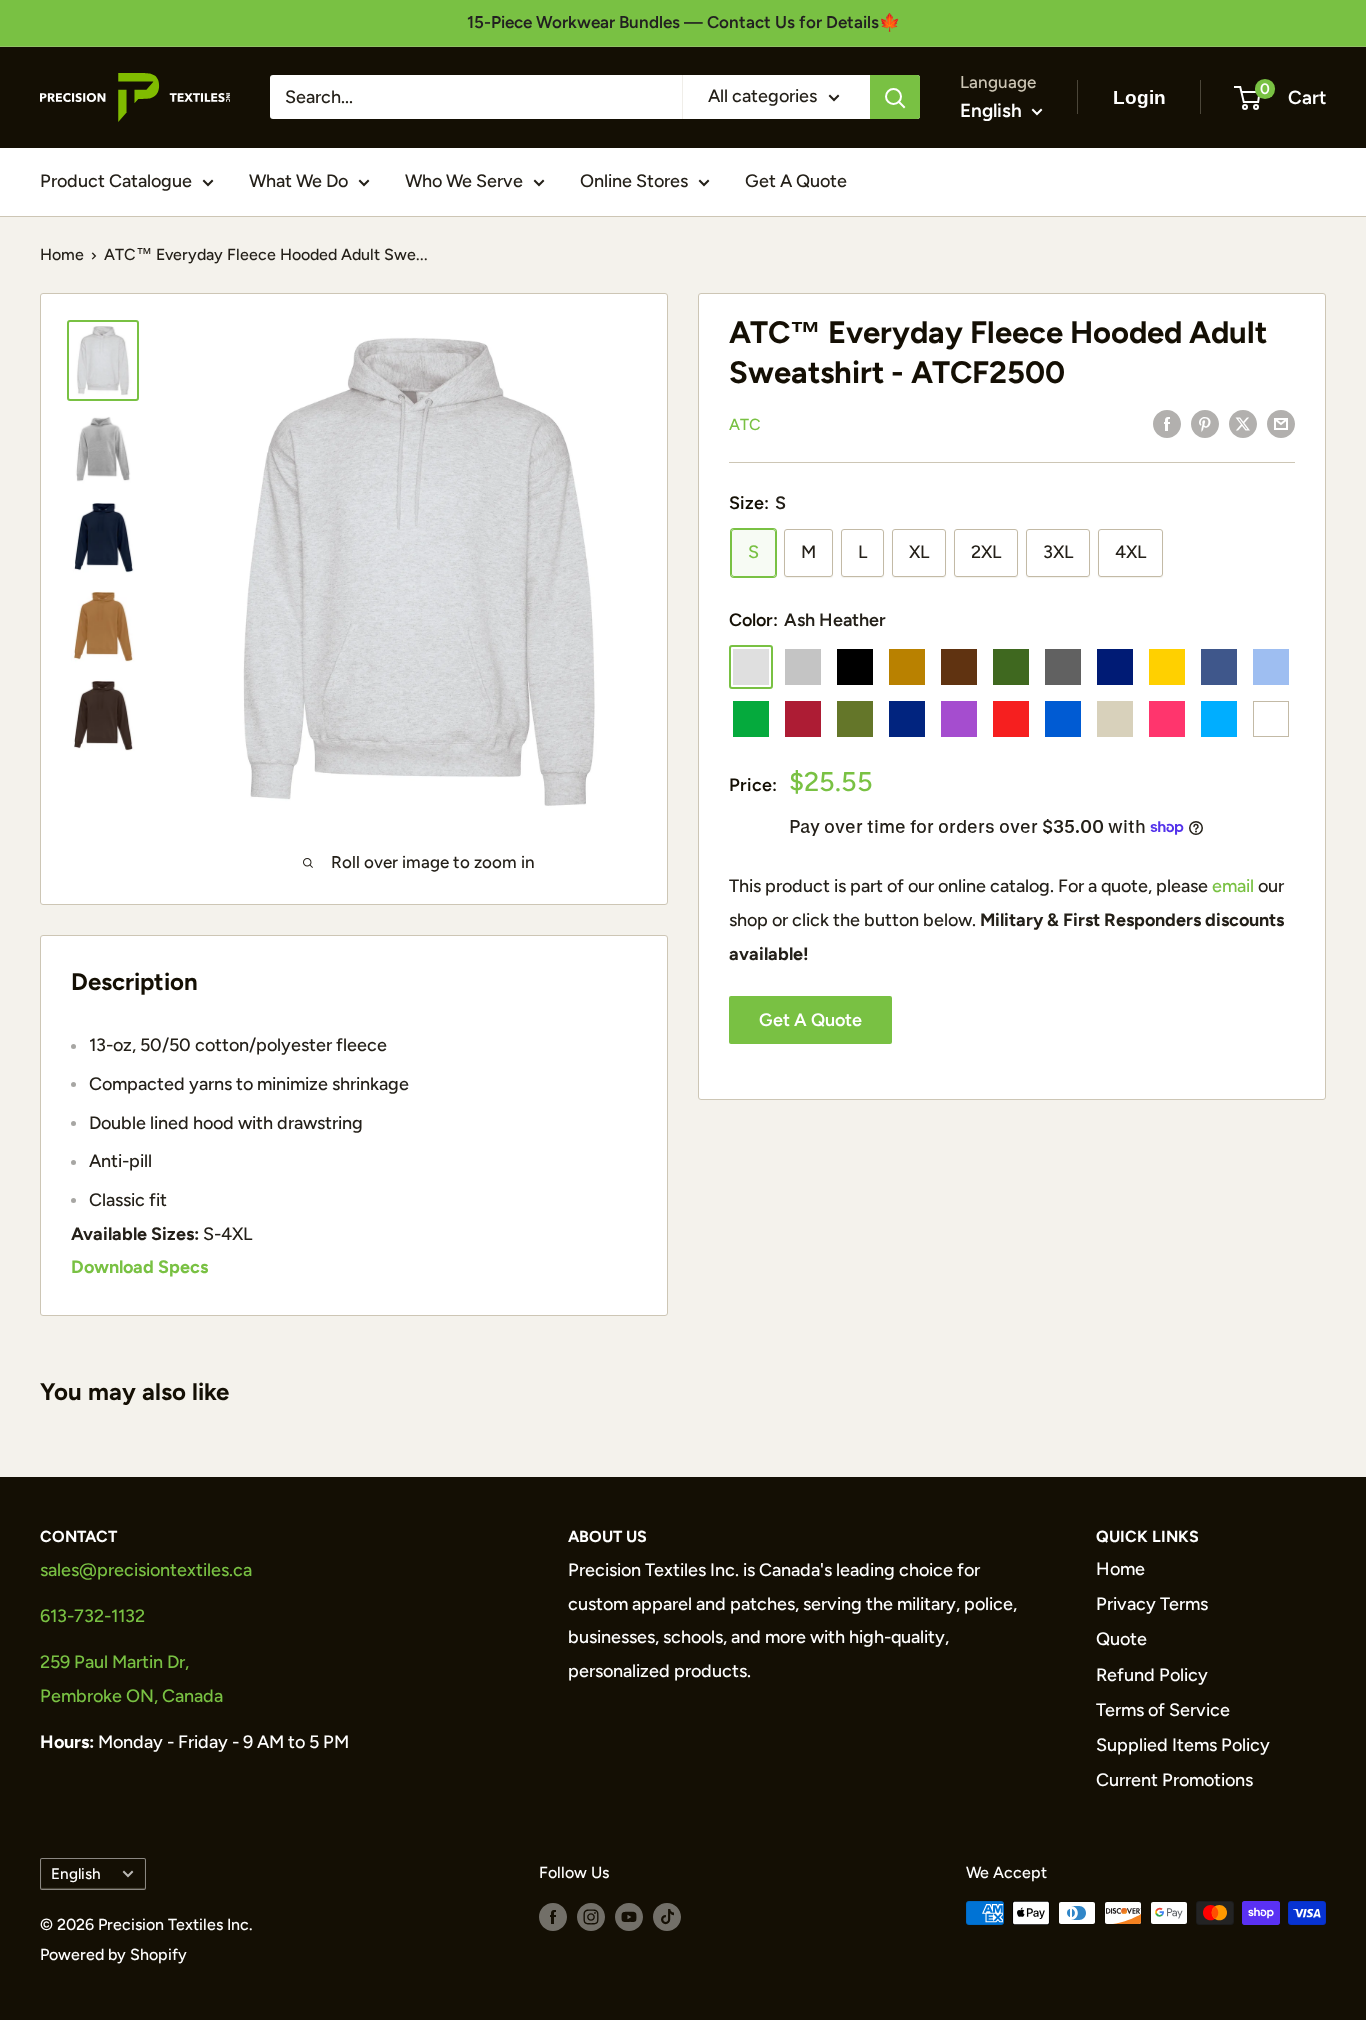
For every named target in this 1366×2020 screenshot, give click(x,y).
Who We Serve (464, 181)
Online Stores (634, 181)
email (1233, 886)
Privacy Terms (1152, 1604)
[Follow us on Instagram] (591, 1916)
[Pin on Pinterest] (1205, 423)
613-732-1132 (92, 1616)
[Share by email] (1281, 423)
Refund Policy (1152, 1675)
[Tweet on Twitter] (1243, 423)
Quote (1121, 1639)
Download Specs (139, 1267)
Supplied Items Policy (1183, 1745)
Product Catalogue (116, 181)
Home (62, 254)
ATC (745, 424)
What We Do (298, 181)
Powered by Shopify (113, 1954)
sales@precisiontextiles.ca (146, 1570)
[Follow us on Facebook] (553, 1916)
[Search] (895, 97)
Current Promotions (1174, 1780)
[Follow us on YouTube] (629, 1916)
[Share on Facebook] (1167, 423)
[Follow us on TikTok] (667, 1916)
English (76, 1873)
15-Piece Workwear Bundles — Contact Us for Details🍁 (683, 22)
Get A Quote (796, 181)
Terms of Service (1163, 1710)
